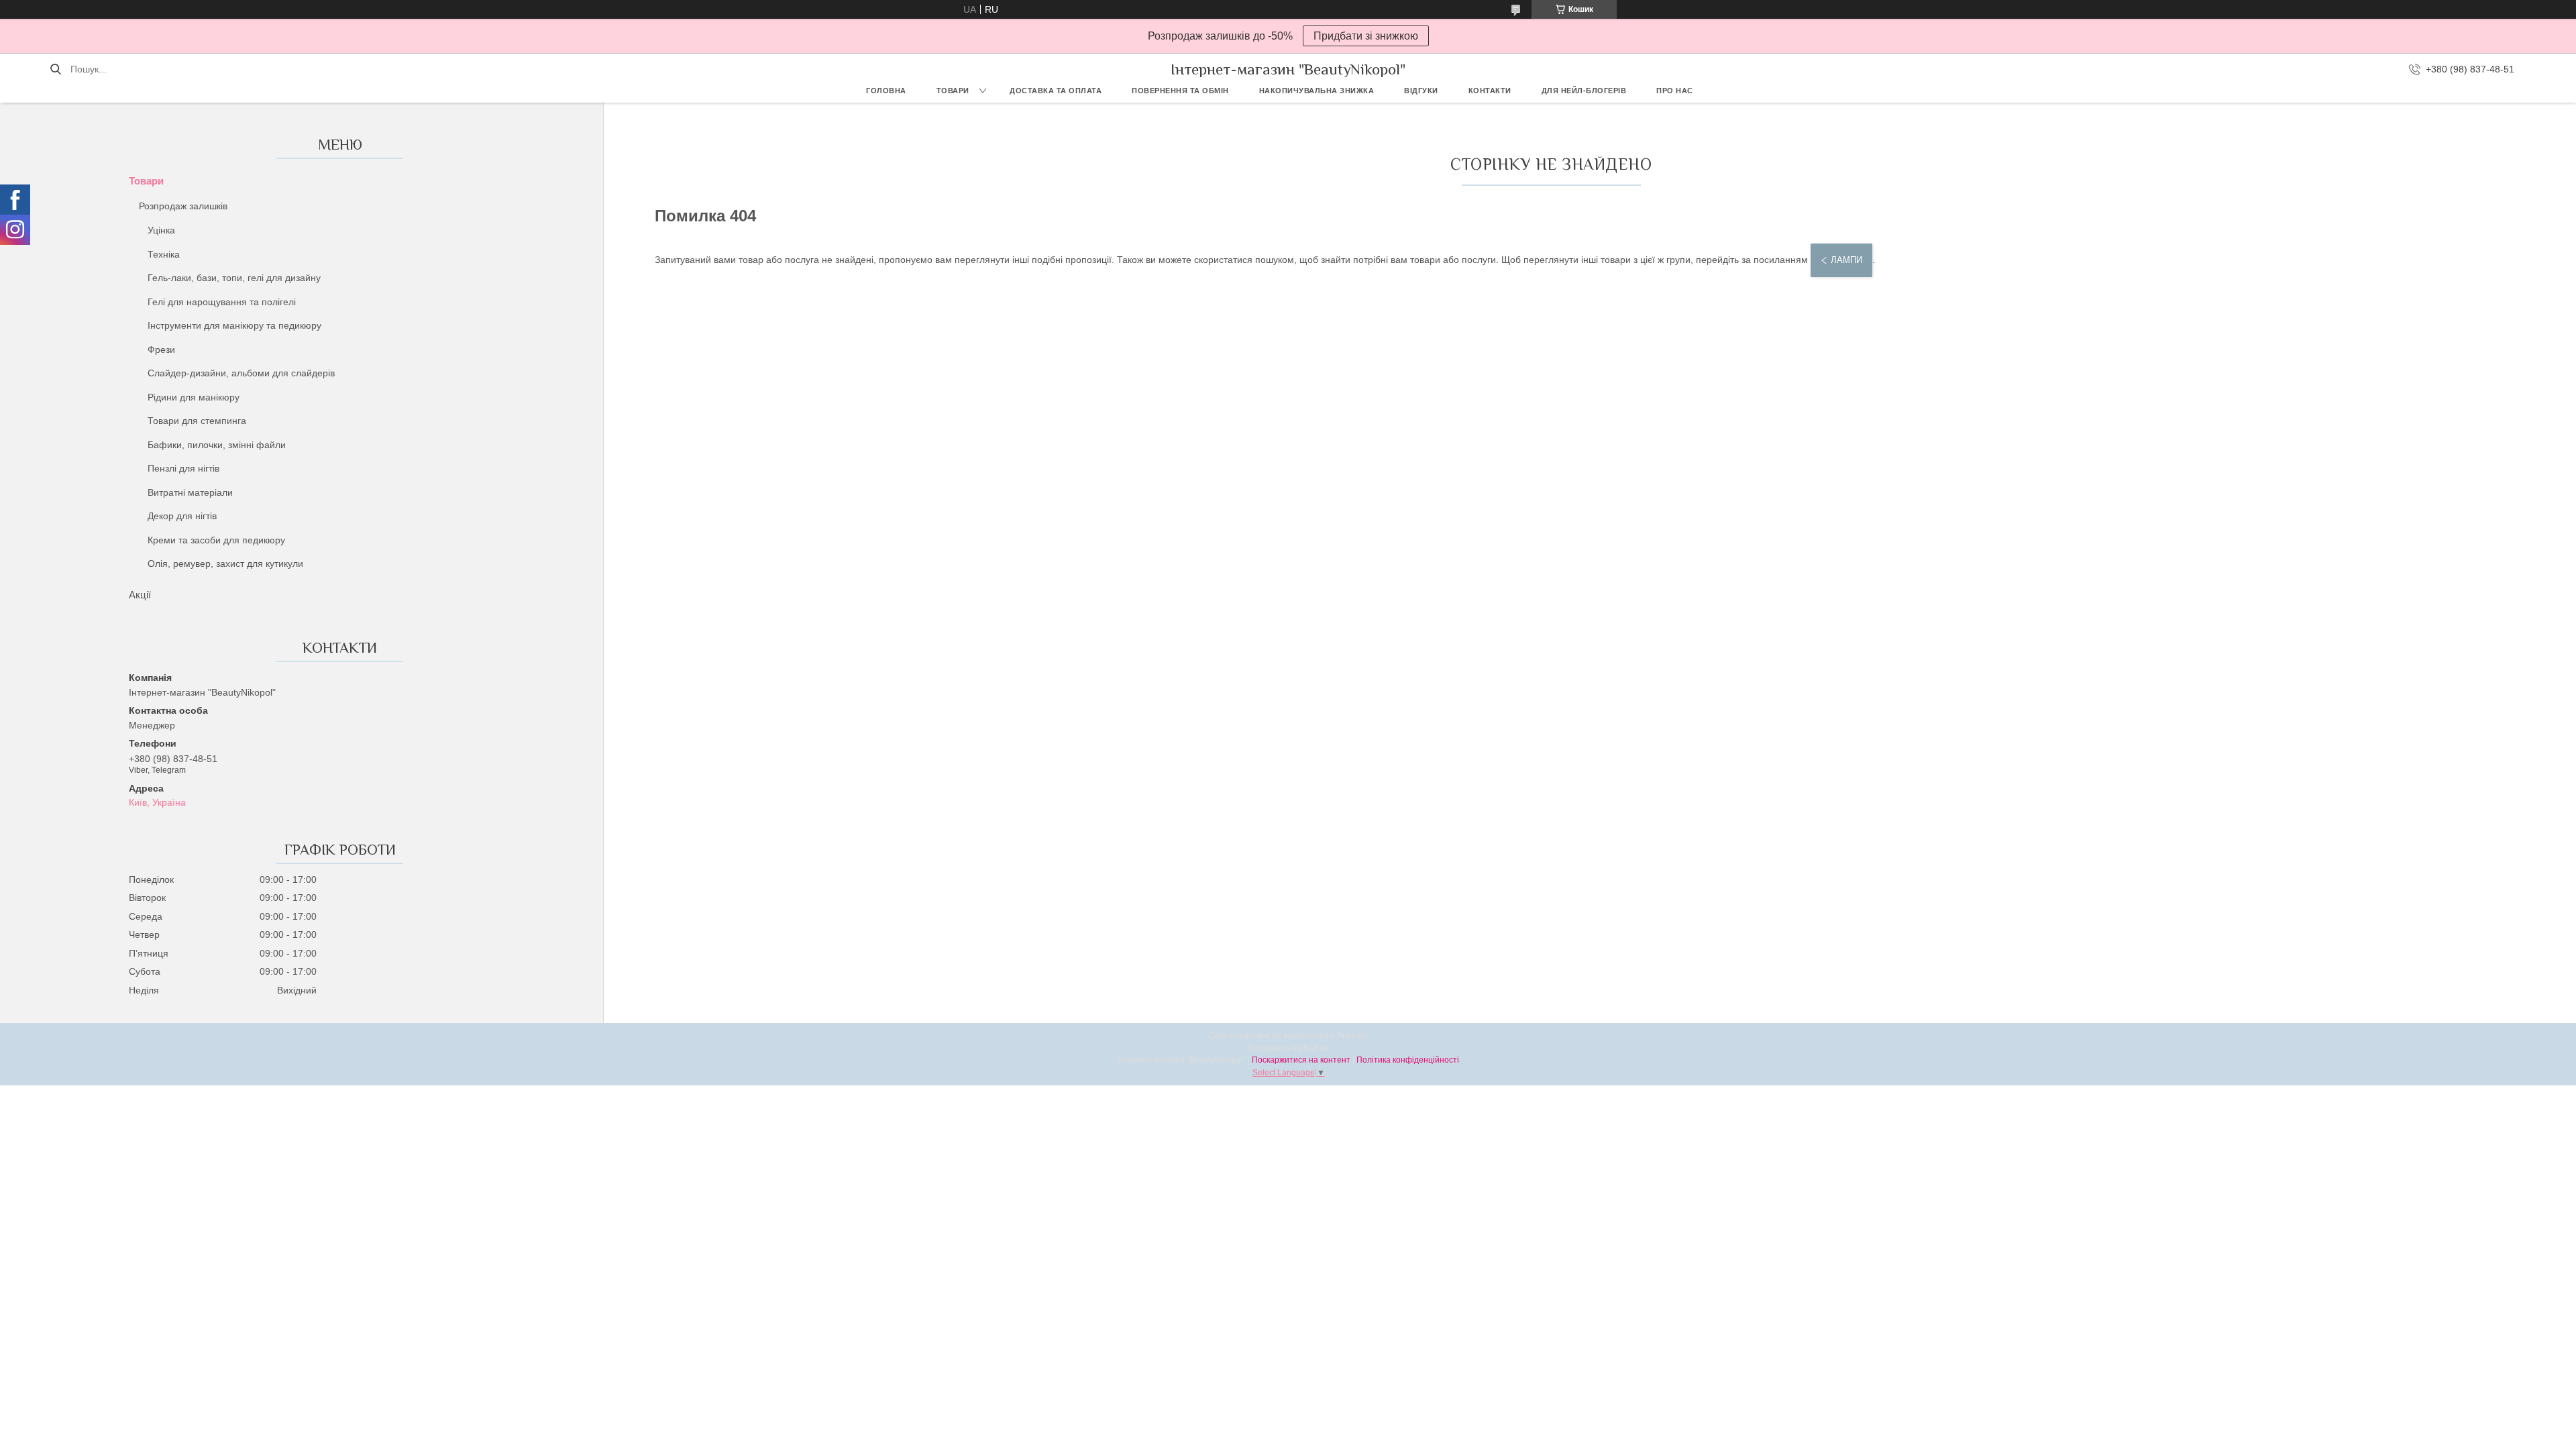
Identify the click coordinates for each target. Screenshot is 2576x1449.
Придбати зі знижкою (1366, 36)
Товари (953, 91)
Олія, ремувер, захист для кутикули (225, 563)
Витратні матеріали (190, 492)
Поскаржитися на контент (1301, 1060)
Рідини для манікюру (194, 397)
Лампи (1846, 260)
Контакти (1490, 91)
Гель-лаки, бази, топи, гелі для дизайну (234, 278)
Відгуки (1421, 91)
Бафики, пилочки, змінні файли (217, 445)
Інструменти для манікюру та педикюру (234, 325)
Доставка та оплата (1056, 91)
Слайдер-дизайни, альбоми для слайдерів (241, 373)
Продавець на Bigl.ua (1288, 1048)
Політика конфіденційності (1408, 1060)
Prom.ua (1352, 1036)
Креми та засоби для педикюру (216, 540)
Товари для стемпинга (197, 421)
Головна (886, 91)
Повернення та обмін (1180, 91)
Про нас (1675, 91)
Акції (140, 595)
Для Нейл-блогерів (1584, 91)
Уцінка (161, 230)
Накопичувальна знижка (1317, 91)
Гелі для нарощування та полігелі (222, 302)
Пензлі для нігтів (183, 468)
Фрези (161, 350)
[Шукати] (55, 69)
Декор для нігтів (182, 516)
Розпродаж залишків (183, 206)
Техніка (164, 254)
